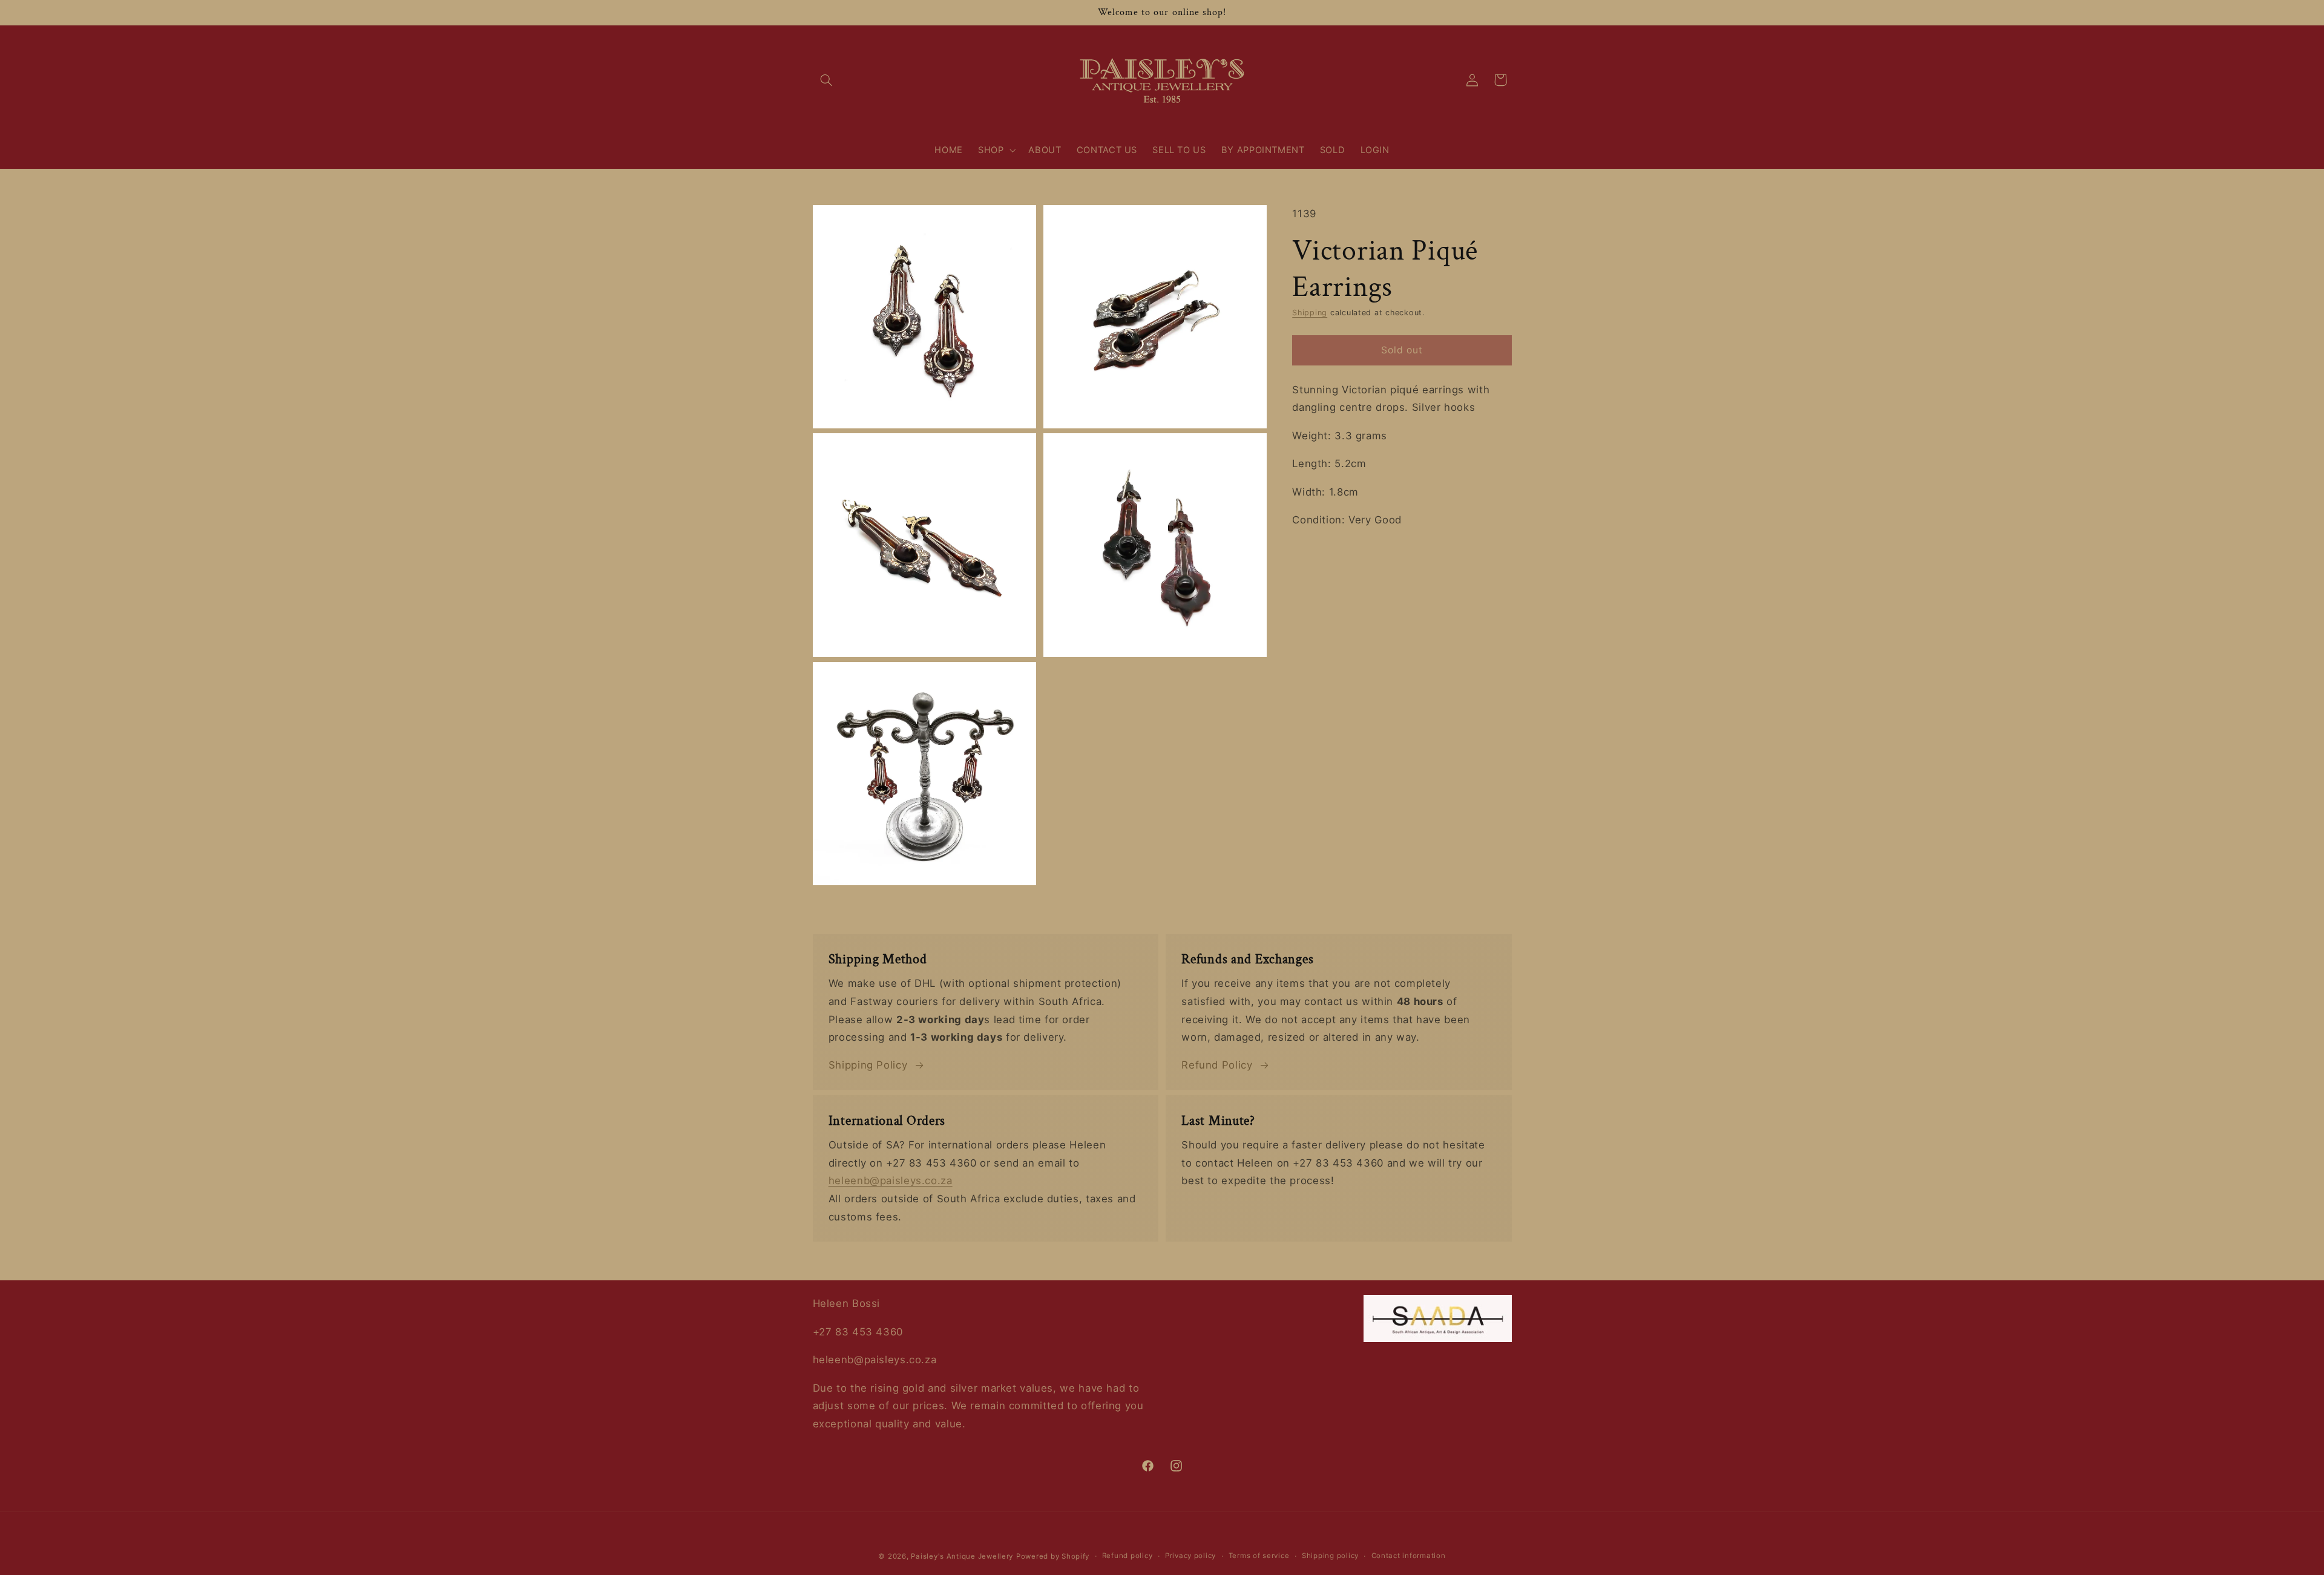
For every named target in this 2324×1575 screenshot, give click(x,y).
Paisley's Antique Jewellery (962, 1556)
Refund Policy (1217, 1065)
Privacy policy (1190, 1556)
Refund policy (1128, 1556)
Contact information (1409, 1556)
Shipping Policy (868, 1065)
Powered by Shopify (1053, 1556)
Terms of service (1259, 1556)
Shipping (1310, 313)
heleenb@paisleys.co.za (891, 1180)
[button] (827, 80)
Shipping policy (1330, 1556)
